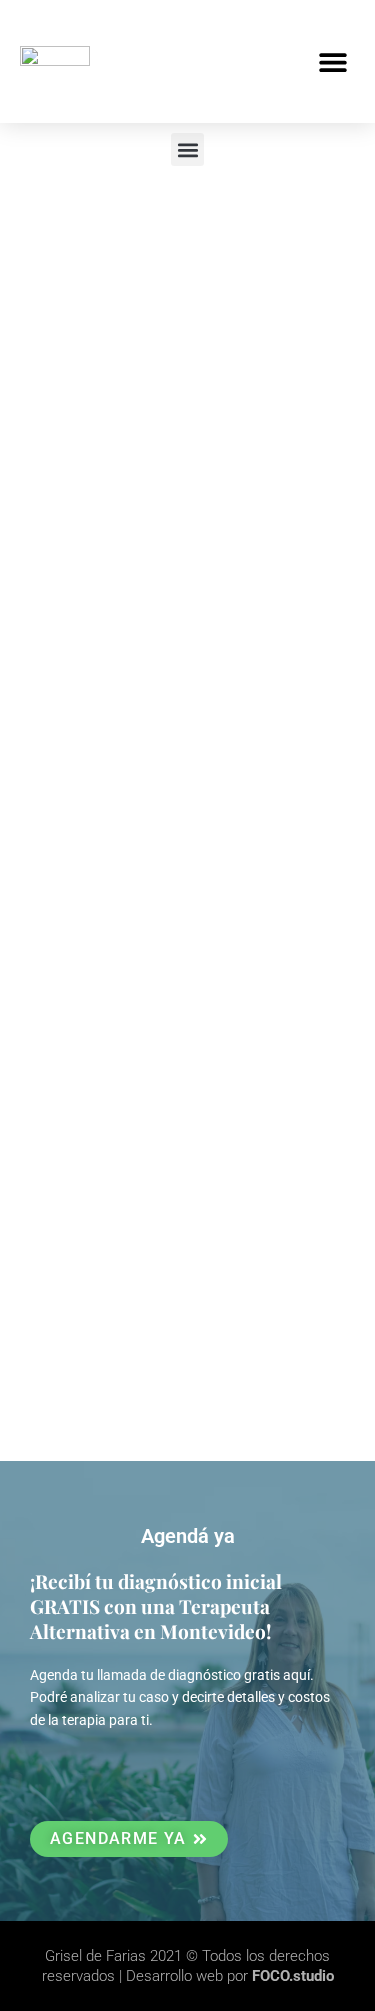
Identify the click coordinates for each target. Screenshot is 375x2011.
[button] (332, 61)
